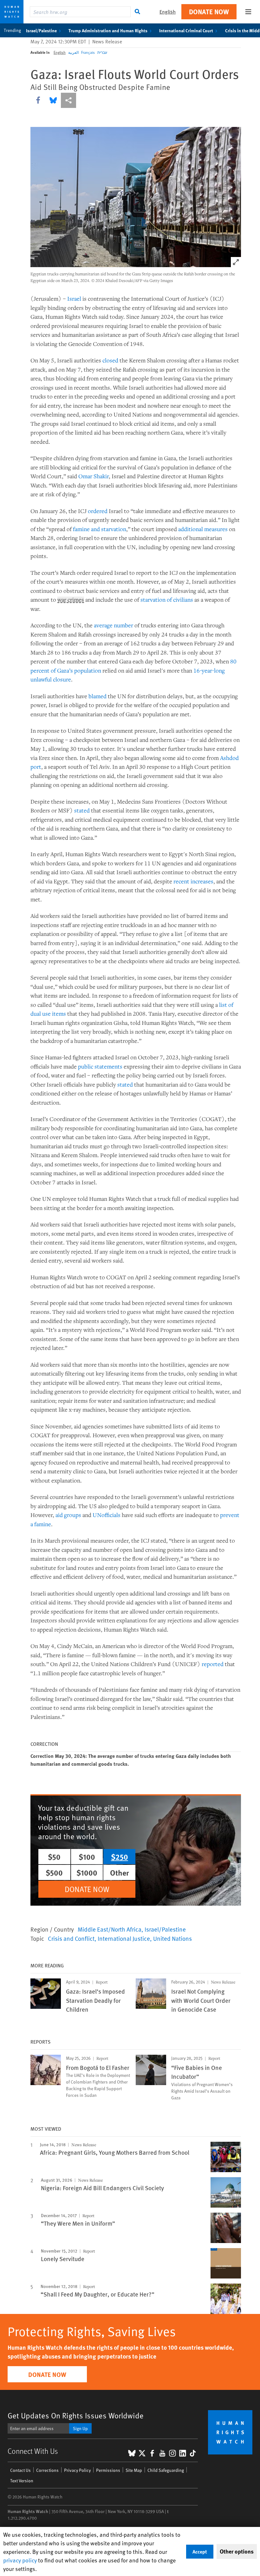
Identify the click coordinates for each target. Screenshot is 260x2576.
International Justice (124, 1938)
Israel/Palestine (41, 30)
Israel (74, 298)
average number (114, 625)
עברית (102, 52)
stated (82, 810)
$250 (120, 1857)
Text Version (22, 2481)
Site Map (134, 2470)
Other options (237, 2551)
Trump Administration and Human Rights (108, 30)
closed (110, 360)
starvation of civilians (167, 599)
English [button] (168, 12)
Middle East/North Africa (110, 1929)
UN (97, 1515)
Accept (200, 2551)
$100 (87, 1857)
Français (88, 52)
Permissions (108, 2470)
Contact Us (20, 2470)
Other (120, 1872)
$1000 (87, 1872)
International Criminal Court (186, 30)
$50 (54, 1857)
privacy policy (20, 2560)
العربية (73, 52)
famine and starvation (100, 529)
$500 (54, 1872)
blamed (97, 696)
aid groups (68, 1515)
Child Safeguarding (166, 2470)
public (86, 1066)
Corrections (47, 2470)
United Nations (172, 1938)
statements (108, 1066)
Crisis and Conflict (71, 1938)
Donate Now (209, 12)
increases (202, 881)
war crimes (71, 600)
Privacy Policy (77, 2470)
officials (111, 1515)
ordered (98, 511)
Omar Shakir (94, 476)
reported (213, 1664)
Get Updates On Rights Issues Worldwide (76, 2415)
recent (181, 881)
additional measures (203, 529)
